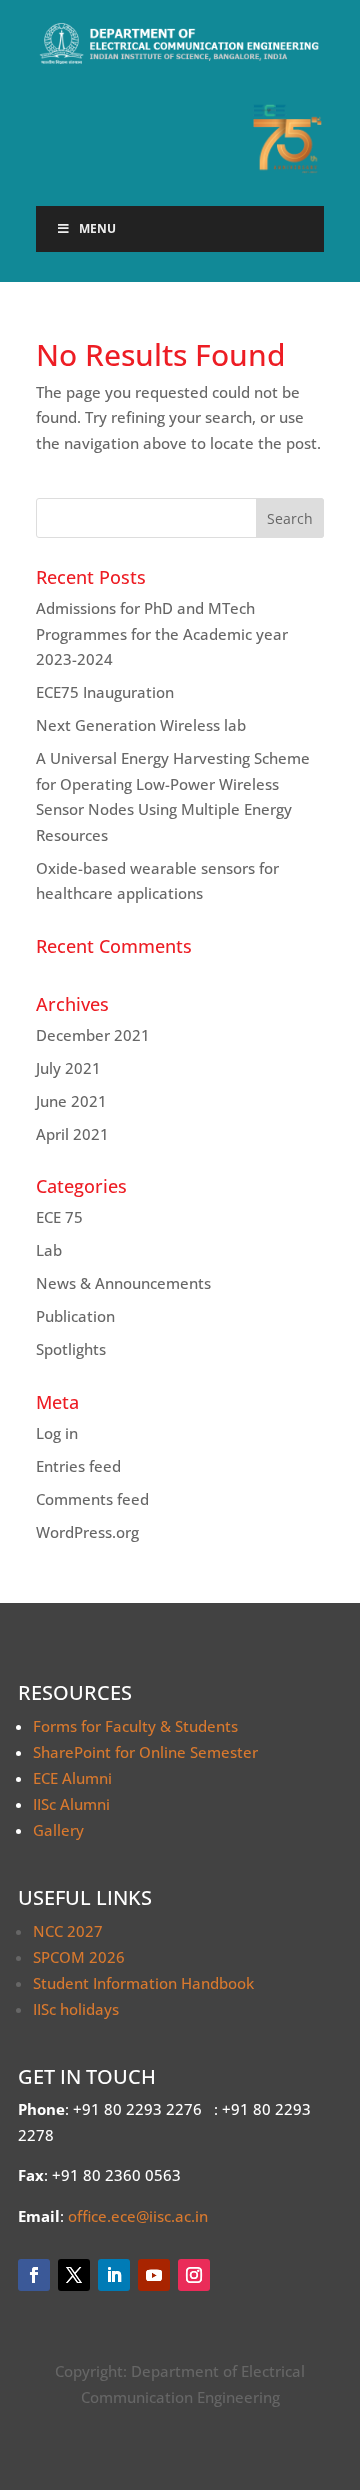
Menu (97, 228)
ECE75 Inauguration (105, 692)
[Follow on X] (74, 2275)
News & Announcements (123, 1283)
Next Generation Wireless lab (141, 725)
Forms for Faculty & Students (135, 1726)
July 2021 (68, 1068)
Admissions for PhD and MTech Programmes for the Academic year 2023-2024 (162, 633)
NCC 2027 (68, 1931)
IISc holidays (76, 2009)
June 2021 (71, 1101)
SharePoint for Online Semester (145, 1752)
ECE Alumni (72, 1778)
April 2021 (72, 1134)
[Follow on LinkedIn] (114, 2275)
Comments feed (92, 1499)
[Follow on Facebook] (34, 2275)
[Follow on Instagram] (194, 2275)
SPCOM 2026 (79, 1957)
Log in (57, 1433)
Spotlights (71, 1349)
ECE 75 (59, 1217)
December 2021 (93, 1035)
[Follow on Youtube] (154, 2275)
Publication (75, 1316)
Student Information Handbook (143, 1983)
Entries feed (78, 1466)
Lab (49, 1250)
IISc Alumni (71, 1804)
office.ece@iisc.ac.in (138, 2216)
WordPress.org (87, 1532)
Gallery (58, 1830)
